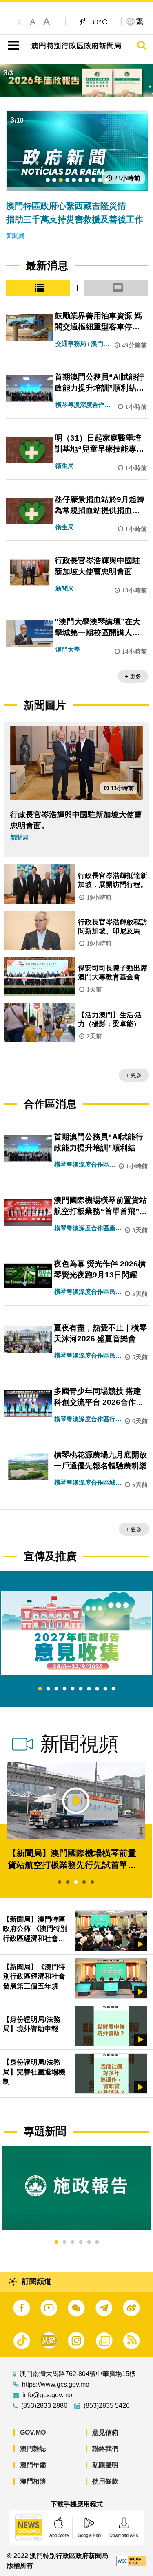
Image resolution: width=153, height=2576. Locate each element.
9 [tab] (105, 1689)
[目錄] (12, 46)
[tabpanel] (76, 1633)
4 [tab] (64, 1689)
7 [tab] (89, 1689)
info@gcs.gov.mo (47, 2395)
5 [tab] (73, 1689)
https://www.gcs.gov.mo (56, 2385)
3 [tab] (56, 1689)
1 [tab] (40, 1689)
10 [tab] (113, 1689)
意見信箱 (105, 2432)
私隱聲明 (105, 2465)
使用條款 (105, 2481)
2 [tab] (48, 1689)
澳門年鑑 (33, 2465)
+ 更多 (133, 676)
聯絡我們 (105, 2449)
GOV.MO (33, 2432)
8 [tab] (97, 1689)
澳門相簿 (33, 2481)
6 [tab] (81, 1689)
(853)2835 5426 (107, 2406)
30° (99, 22)
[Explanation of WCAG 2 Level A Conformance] (131, 2561)
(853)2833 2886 (44, 2406)
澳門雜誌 (33, 2449)
